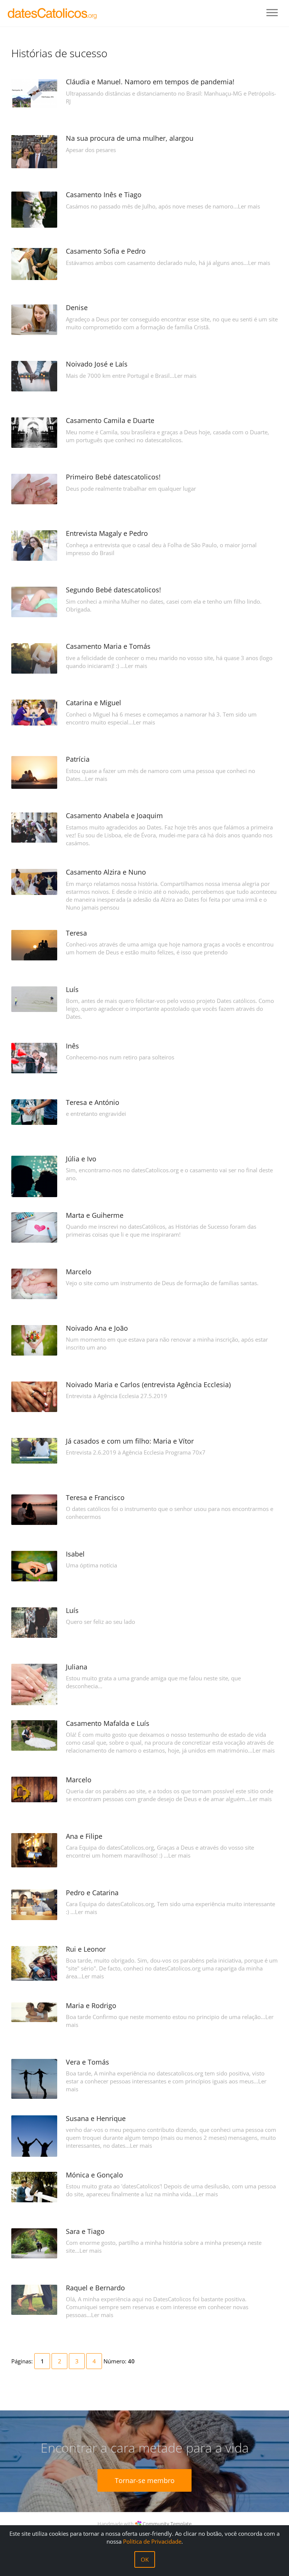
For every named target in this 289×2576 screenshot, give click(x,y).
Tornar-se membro (145, 2480)
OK (145, 2559)
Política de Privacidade (152, 2541)
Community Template (167, 2524)
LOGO (53, 13)
